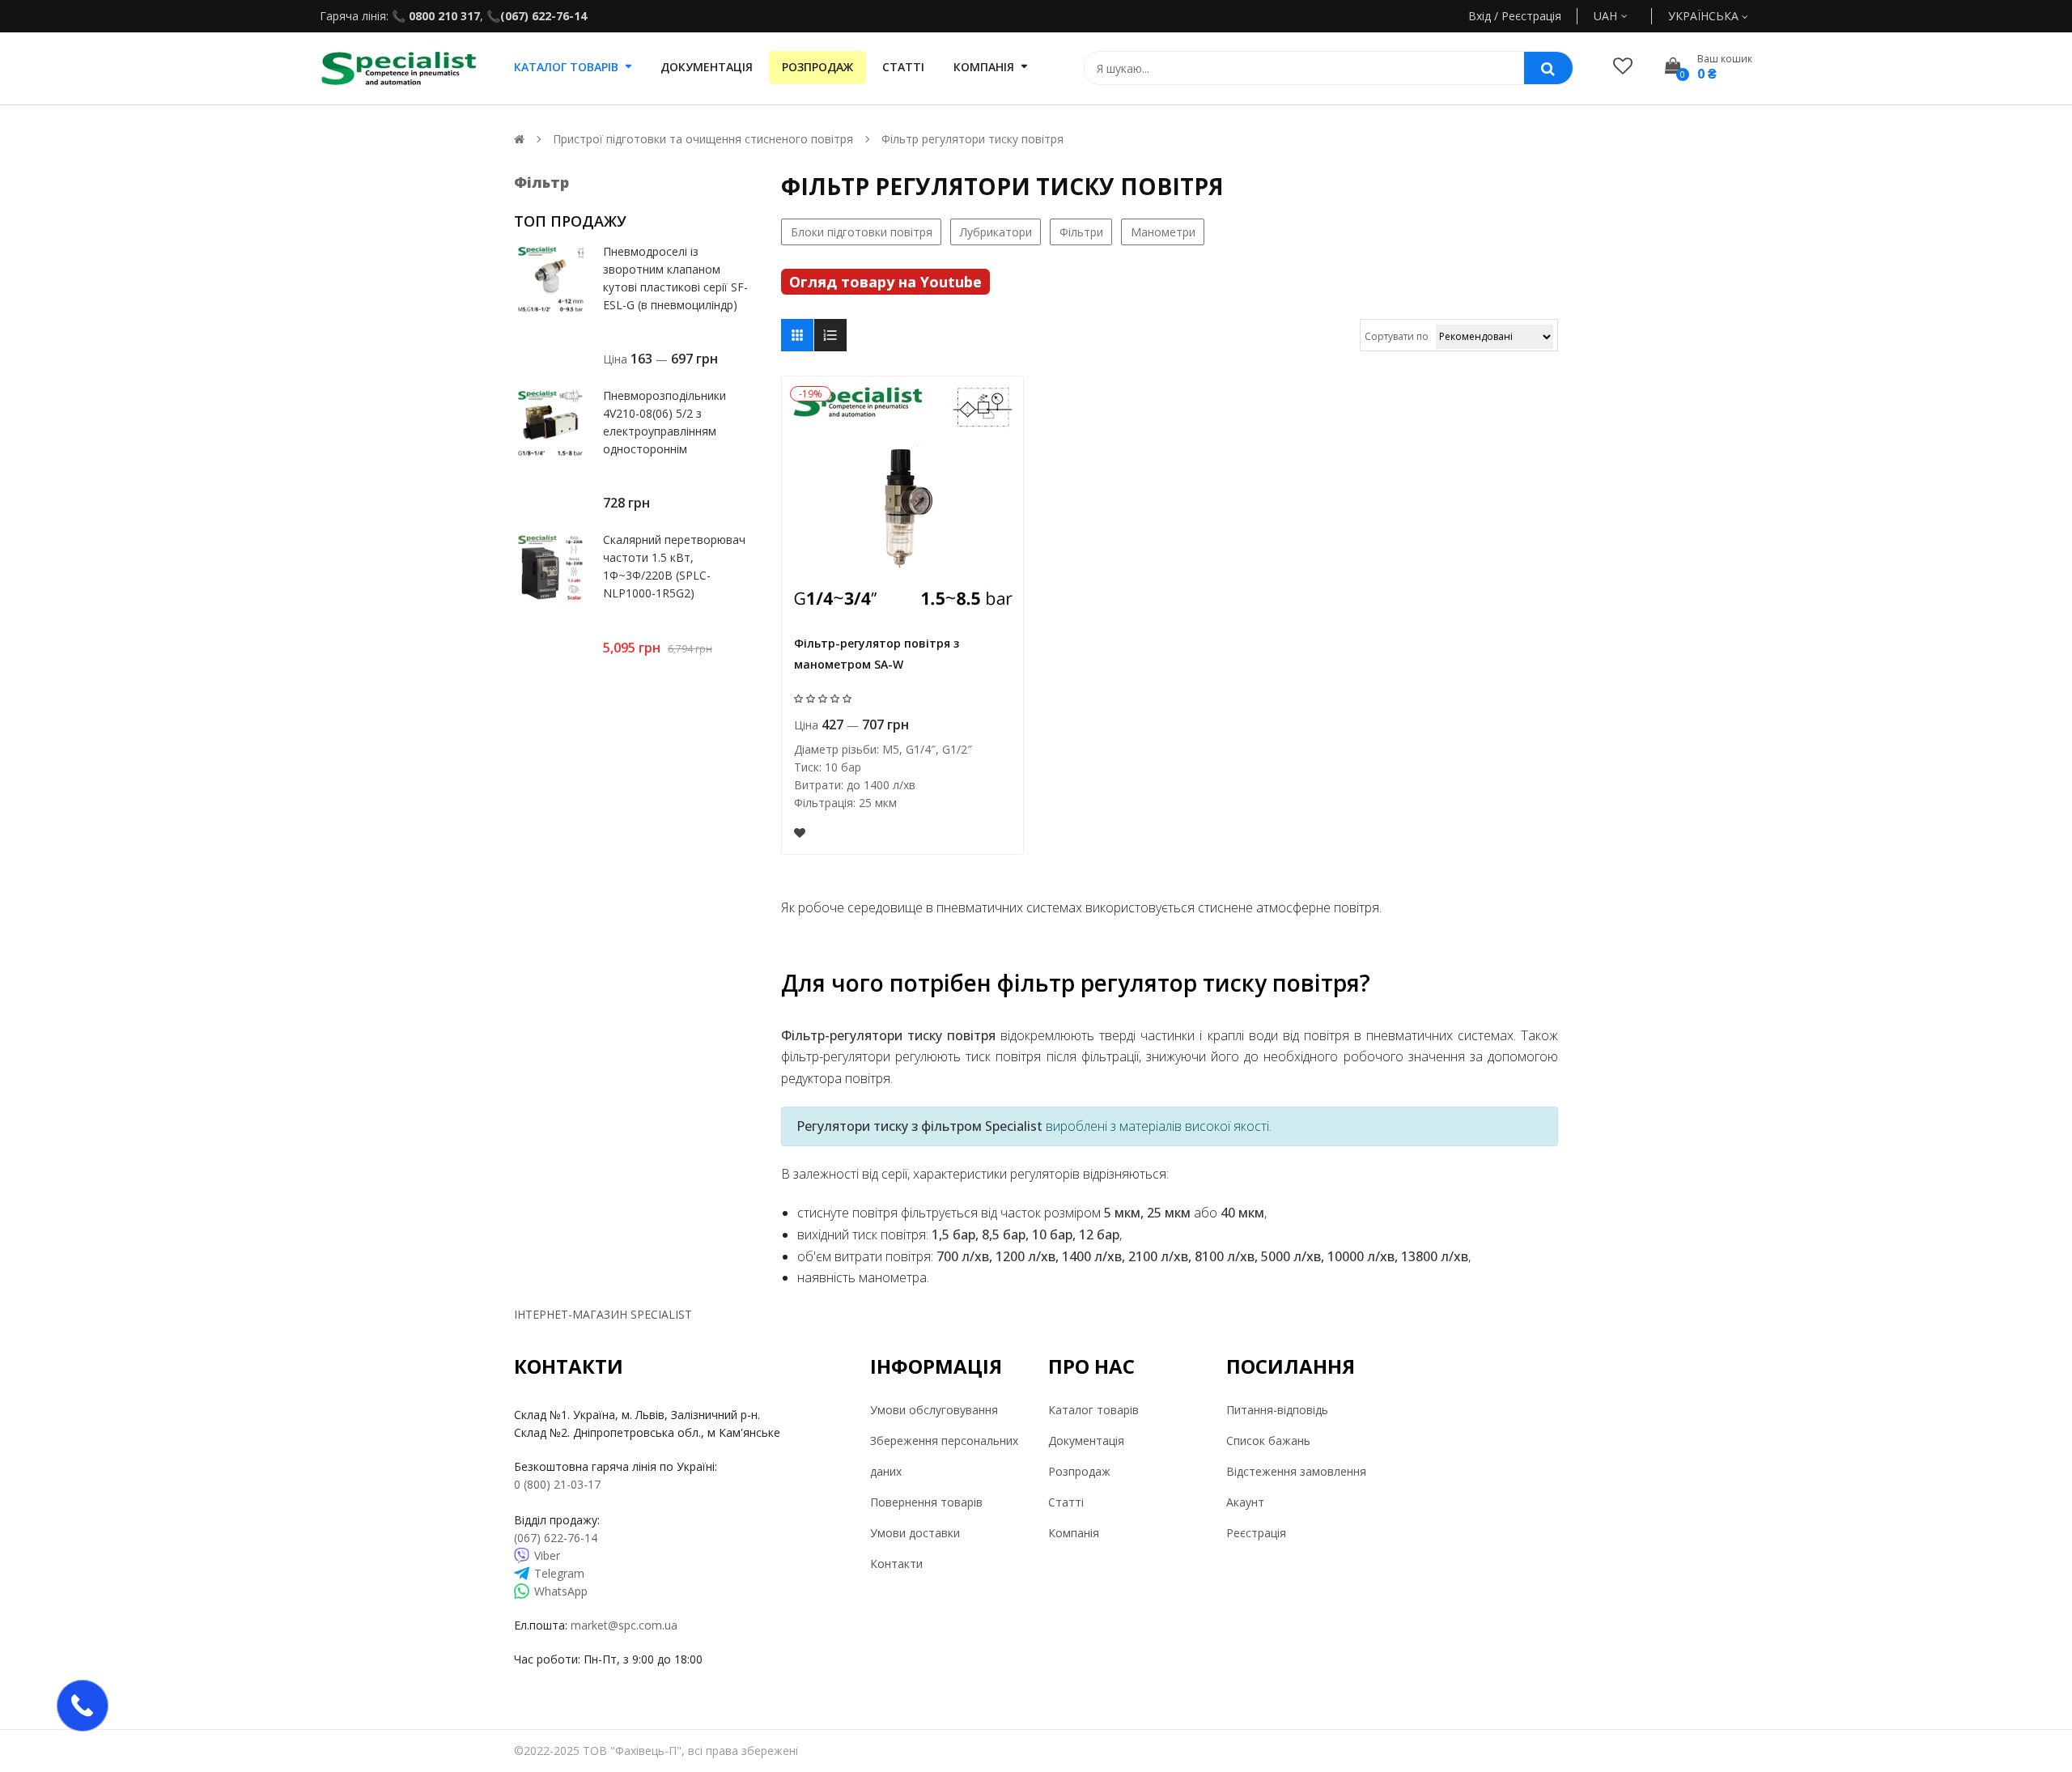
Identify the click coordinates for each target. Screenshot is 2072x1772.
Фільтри (1081, 232)
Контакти (896, 1564)
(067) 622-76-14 (543, 16)
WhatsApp (561, 1591)
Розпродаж (1079, 1471)
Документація (1086, 1441)
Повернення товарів (926, 1502)
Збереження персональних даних (944, 1456)
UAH (1624, 16)
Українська (1705, 16)
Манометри (1163, 232)
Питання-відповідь (1277, 1410)
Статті (1066, 1502)
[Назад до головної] (519, 139)
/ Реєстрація (1526, 16)
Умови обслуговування (934, 1410)
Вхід (1480, 16)
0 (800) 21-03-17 (557, 1484)
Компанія (1074, 1533)
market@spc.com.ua (624, 1625)
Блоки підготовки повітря (862, 232)
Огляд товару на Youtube (885, 282)
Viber (547, 1555)
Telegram (559, 1573)
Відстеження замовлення (1296, 1471)
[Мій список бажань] (1623, 65)
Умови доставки (915, 1533)
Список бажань (1268, 1441)
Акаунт (1245, 1502)
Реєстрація (1256, 1533)
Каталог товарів (1093, 1410)
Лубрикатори (996, 232)
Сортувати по (1397, 336)
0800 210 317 (443, 16)
